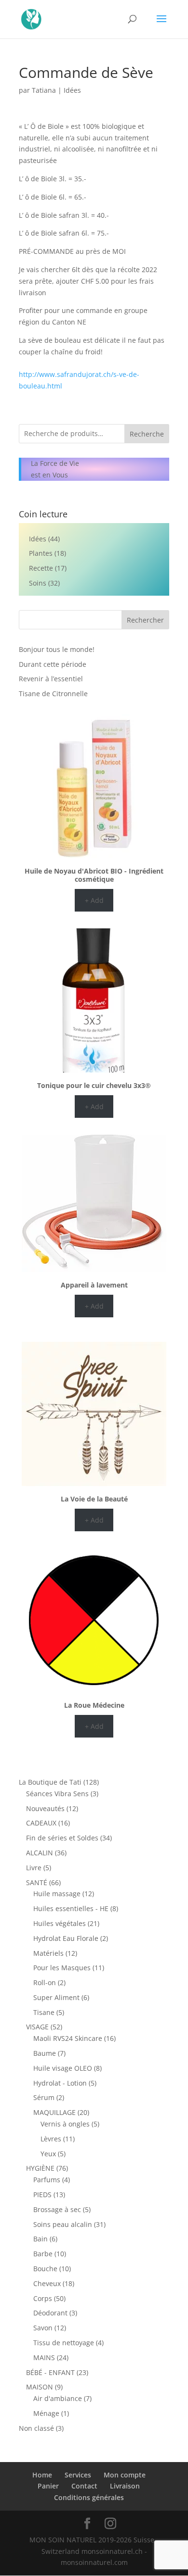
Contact (84, 2486)
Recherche (147, 434)
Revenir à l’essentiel (51, 679)
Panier (48, 2486)
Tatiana (44, 90)
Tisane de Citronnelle (53, 694)
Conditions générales (89, 2497)
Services (78, 2475)
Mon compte (125, 2475)
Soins (38, 583)
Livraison (125, 2486)
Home (42, 2475)
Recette (41, 568)
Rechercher (145, 620)
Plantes (41, 553)
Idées (72, 90)
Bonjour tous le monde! (57, 649)
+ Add (94, 900)
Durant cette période (53, 664)
